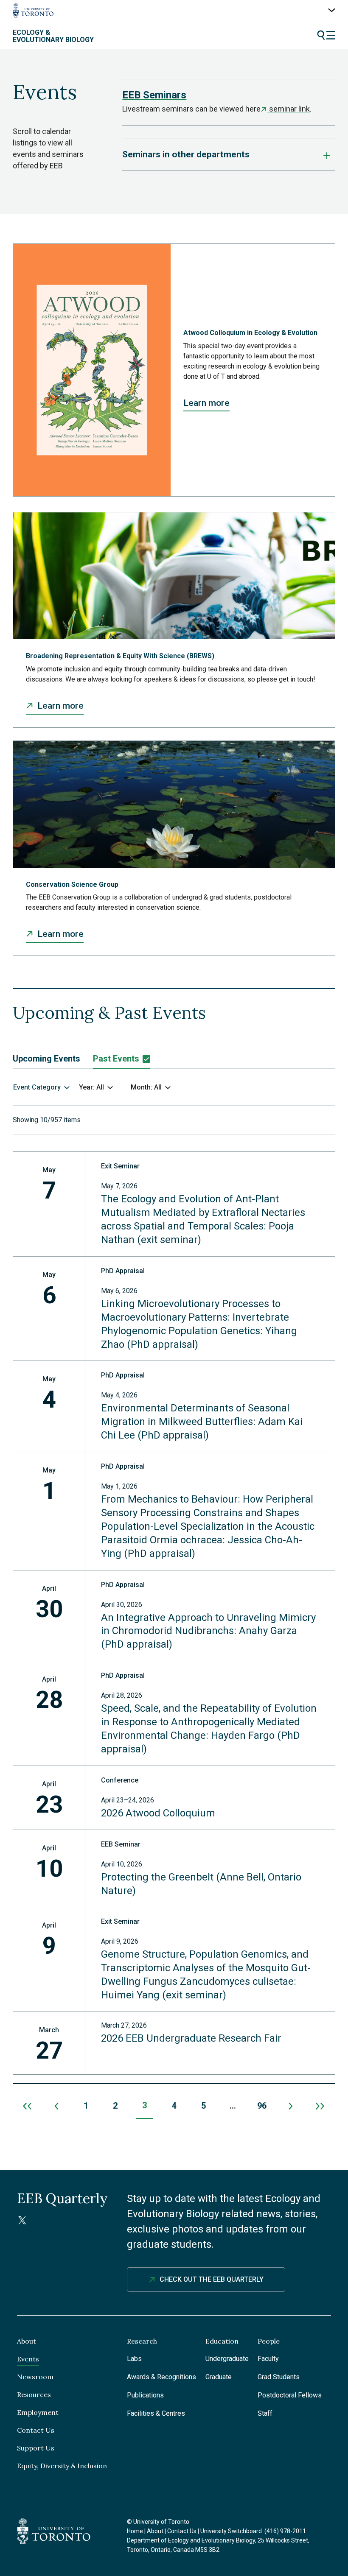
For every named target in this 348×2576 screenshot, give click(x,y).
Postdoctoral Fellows (290, 2395)
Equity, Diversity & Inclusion (62, 2466)
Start (27, 2106)
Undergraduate (227, 2359)
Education (222, 2341)
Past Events (116, 1059)
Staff (265, 2413)
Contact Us (36, 2430)
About (27, 2341)
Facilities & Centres (156, 2413)
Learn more (206, 403)
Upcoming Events (46, 1059)
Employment (38, 2412)
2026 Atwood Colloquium (158, 1813)
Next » (291, 2106)
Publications (145, 2395)
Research (142, 2341)
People (269, 2341)
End (321, 2106)
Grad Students (279, 2377)
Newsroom (35, 2377)
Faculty (268, 2359)
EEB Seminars (154, 95)
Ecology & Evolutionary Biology (53, 36)
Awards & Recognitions (161, 2377)
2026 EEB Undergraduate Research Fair (191, 2038)
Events (28, 2359)
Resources (34, 2394)
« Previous (57, 2106)
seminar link (288, 109)
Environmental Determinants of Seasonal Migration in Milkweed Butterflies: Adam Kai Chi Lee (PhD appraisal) (202, 1422)
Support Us (36, 2448)
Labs (134, 2359)
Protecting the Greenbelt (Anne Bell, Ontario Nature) (201, 1884)
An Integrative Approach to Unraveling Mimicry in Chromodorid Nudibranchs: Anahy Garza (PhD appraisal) (208, 1631)
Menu (326, 35)
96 (262, 2106)
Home (135, 2531)
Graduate (219, 2377)
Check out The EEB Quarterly (212, 2279)
